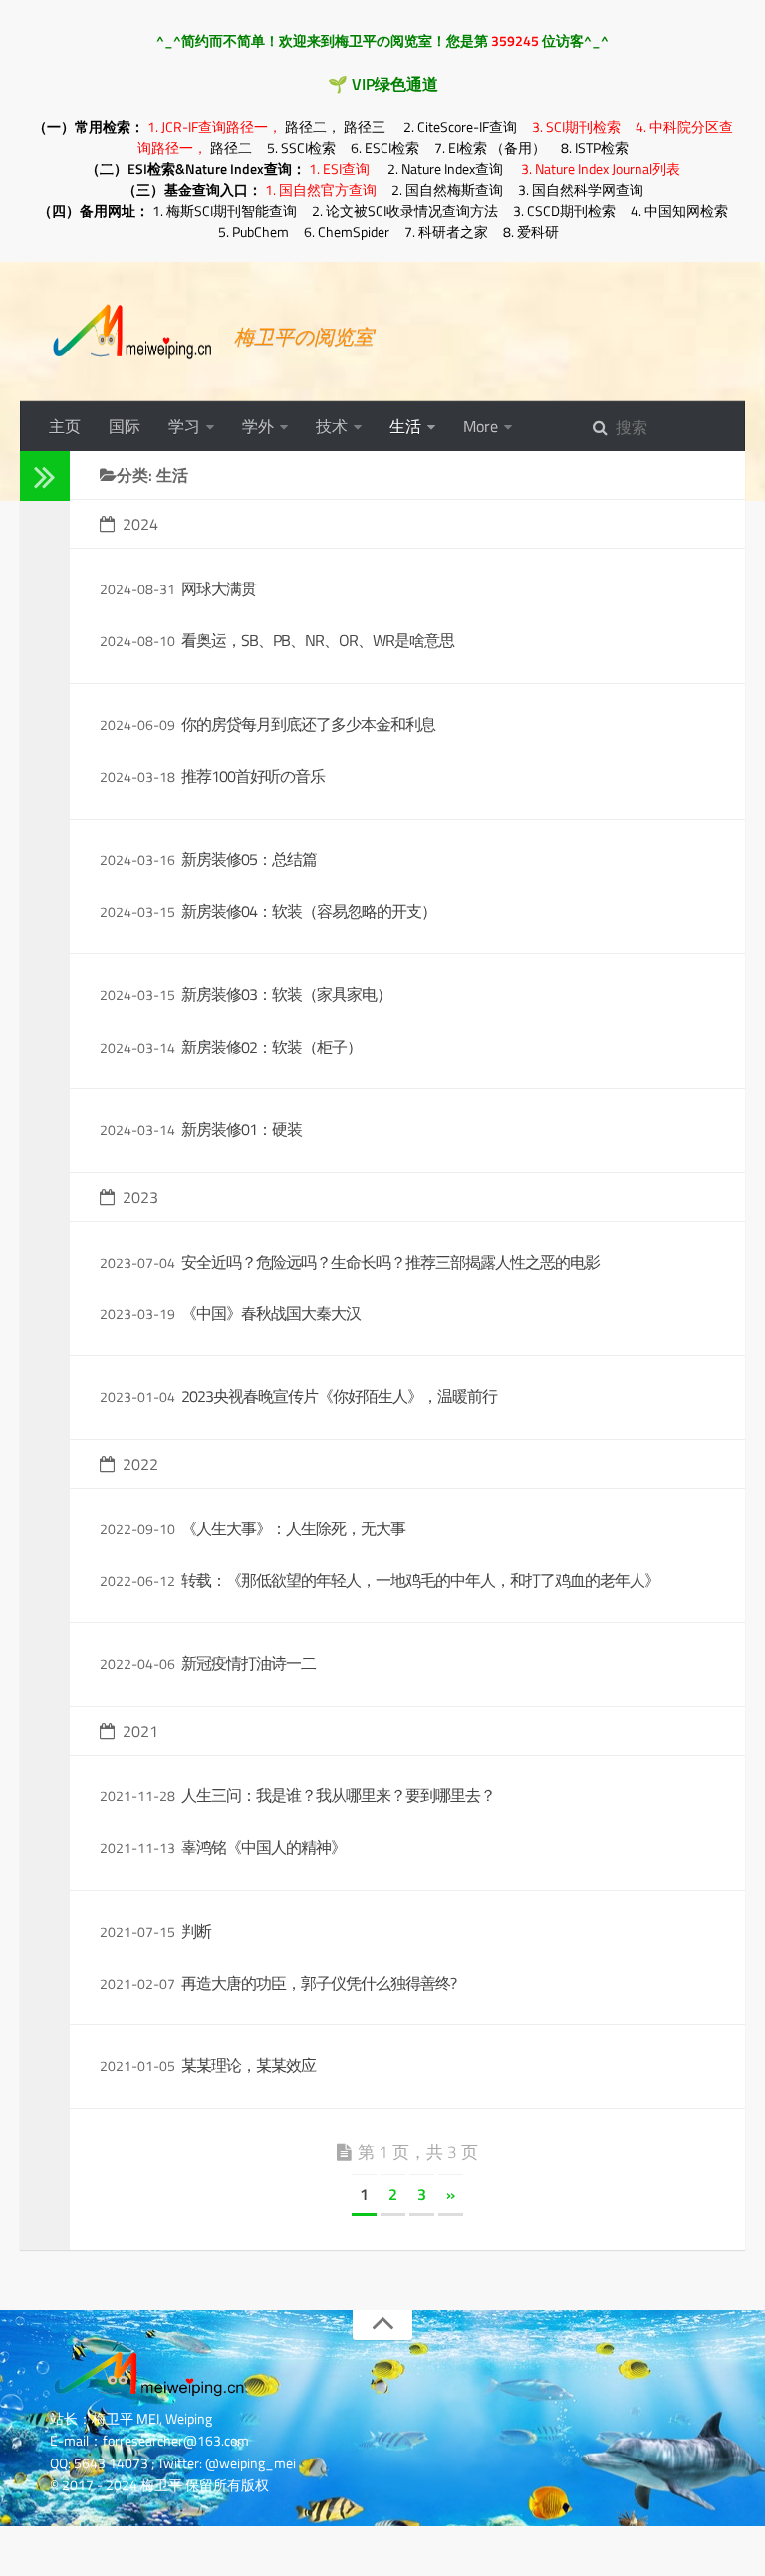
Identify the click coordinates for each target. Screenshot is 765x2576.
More (481, 426)
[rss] (38, 754)
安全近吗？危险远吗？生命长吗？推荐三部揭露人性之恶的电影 (390, 1262)
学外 (258, 426)
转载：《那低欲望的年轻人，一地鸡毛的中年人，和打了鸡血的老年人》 (420, 1580)
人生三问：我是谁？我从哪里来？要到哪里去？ (338, 1795)
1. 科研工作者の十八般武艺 (56, 1395)
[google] (38, 677)
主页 (65, 426)
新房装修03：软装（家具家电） (286, 994)
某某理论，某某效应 (249, 2065)
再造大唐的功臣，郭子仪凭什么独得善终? (319, 1983)
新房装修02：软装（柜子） (271, 1047)
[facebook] (38, 728)
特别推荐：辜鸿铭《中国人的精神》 (56, 1083)
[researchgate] (38, 625)
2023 (140, 1197)
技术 (332, 426)
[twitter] (38, 703)
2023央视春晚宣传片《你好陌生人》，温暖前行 (339, 1396)
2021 (140, 1731)
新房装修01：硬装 (242, 1129)
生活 (405, 426)
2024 (140, 524)
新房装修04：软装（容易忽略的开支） (309, 911)
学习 (184, 426)
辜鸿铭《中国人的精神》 (263, 1847)
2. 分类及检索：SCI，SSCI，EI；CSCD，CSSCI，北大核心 (56, 1896)
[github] (38, 651)
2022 (140, 1464)
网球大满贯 (219, 588)
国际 (125, 426)
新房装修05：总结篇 (249, 859)
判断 (196, 1931)
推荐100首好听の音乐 (253, 776)
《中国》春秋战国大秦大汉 (271, 1313)
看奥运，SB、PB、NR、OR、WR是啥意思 (318, 640)
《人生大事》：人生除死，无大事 (293, 1528)
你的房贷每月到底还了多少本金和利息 (308, 724)
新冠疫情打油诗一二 (249, 1663)
